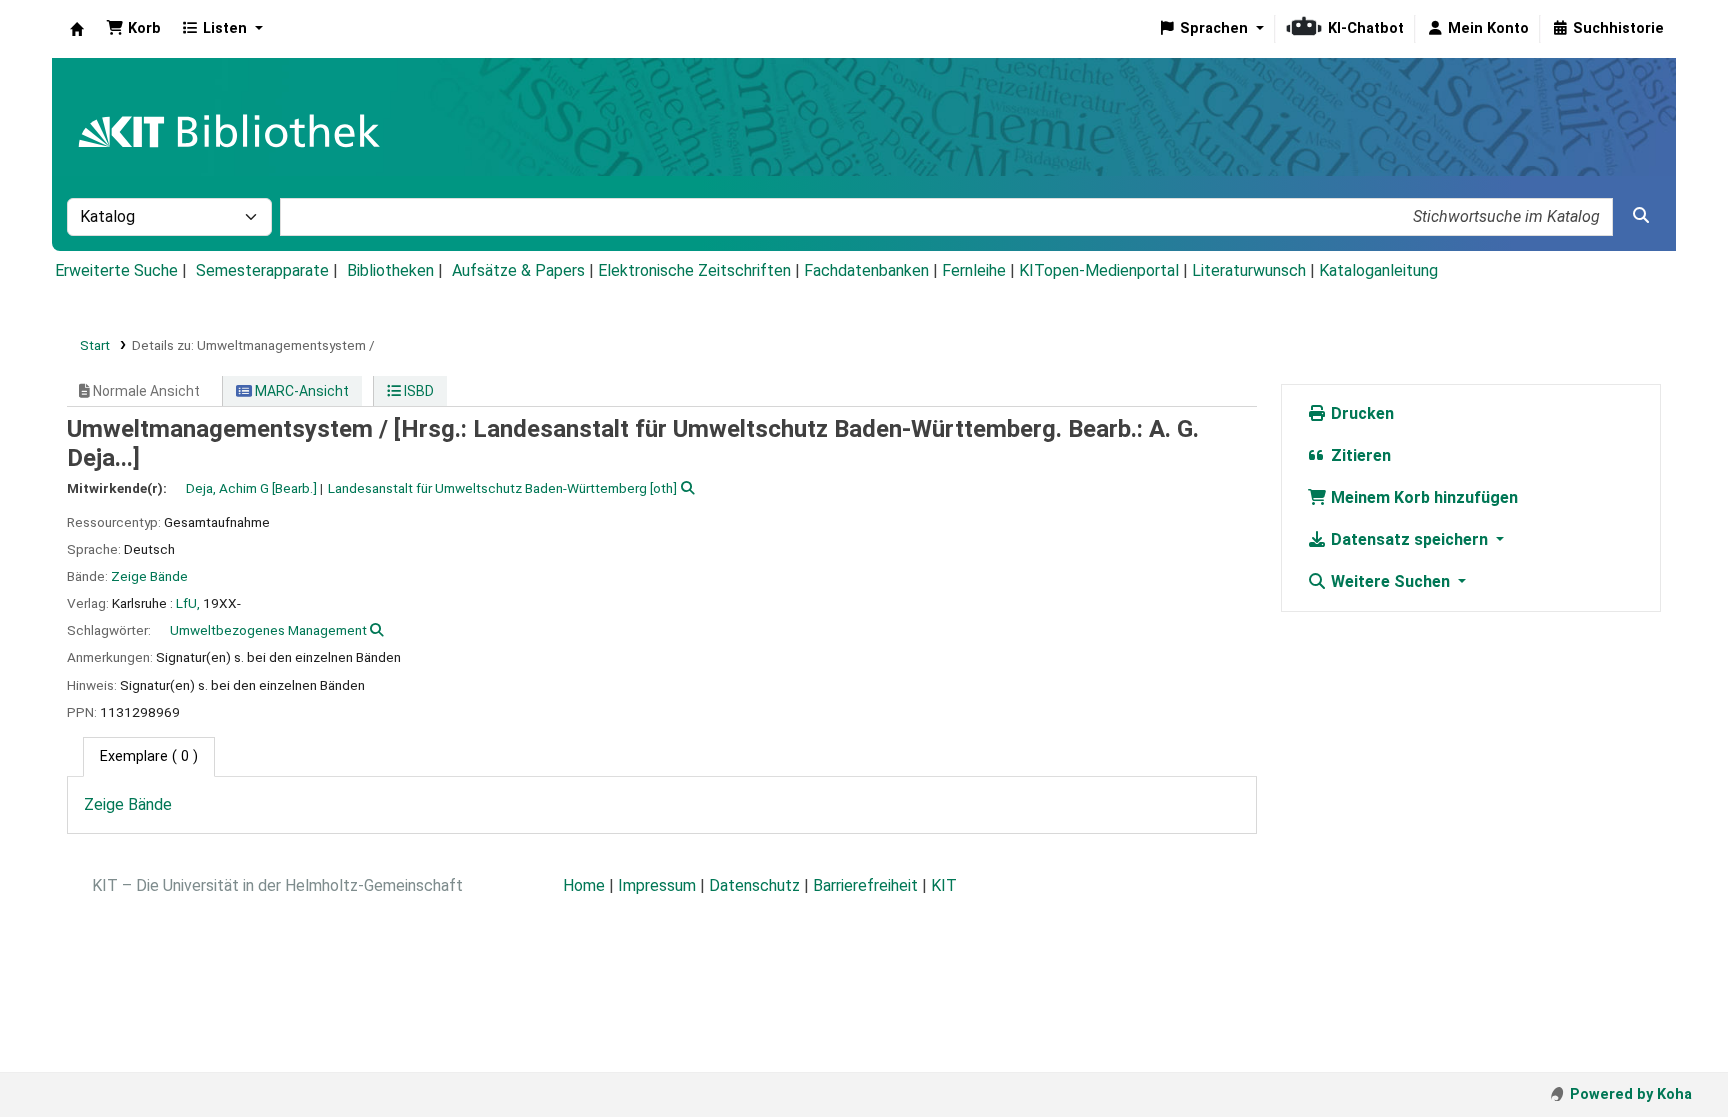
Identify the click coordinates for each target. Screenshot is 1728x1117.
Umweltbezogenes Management (268, 630)
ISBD (417, 391)
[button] (133, 29)
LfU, (188, 603)
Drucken (1360, 413)
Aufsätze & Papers (518, 270)
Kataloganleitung (1378, 270)
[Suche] (1641, 216)
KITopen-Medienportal (1099, 270)
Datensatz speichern (1409, 539)
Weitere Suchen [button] (1390, 581)
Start (95, 345)
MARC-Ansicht (300, 391)
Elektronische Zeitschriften (694, 270)
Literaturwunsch (1249, 270)
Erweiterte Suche (116, 270)
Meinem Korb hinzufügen (1422, 497)
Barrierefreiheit (865, 885)
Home (584, 885)
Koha (77, 29)
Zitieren (1359, 455)
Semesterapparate (262, 270)
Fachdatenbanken (866, 270)
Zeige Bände (149, 576)
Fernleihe (974, 270)
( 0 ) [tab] (149, 756)
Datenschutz (754, 885)
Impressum (657, 885)
